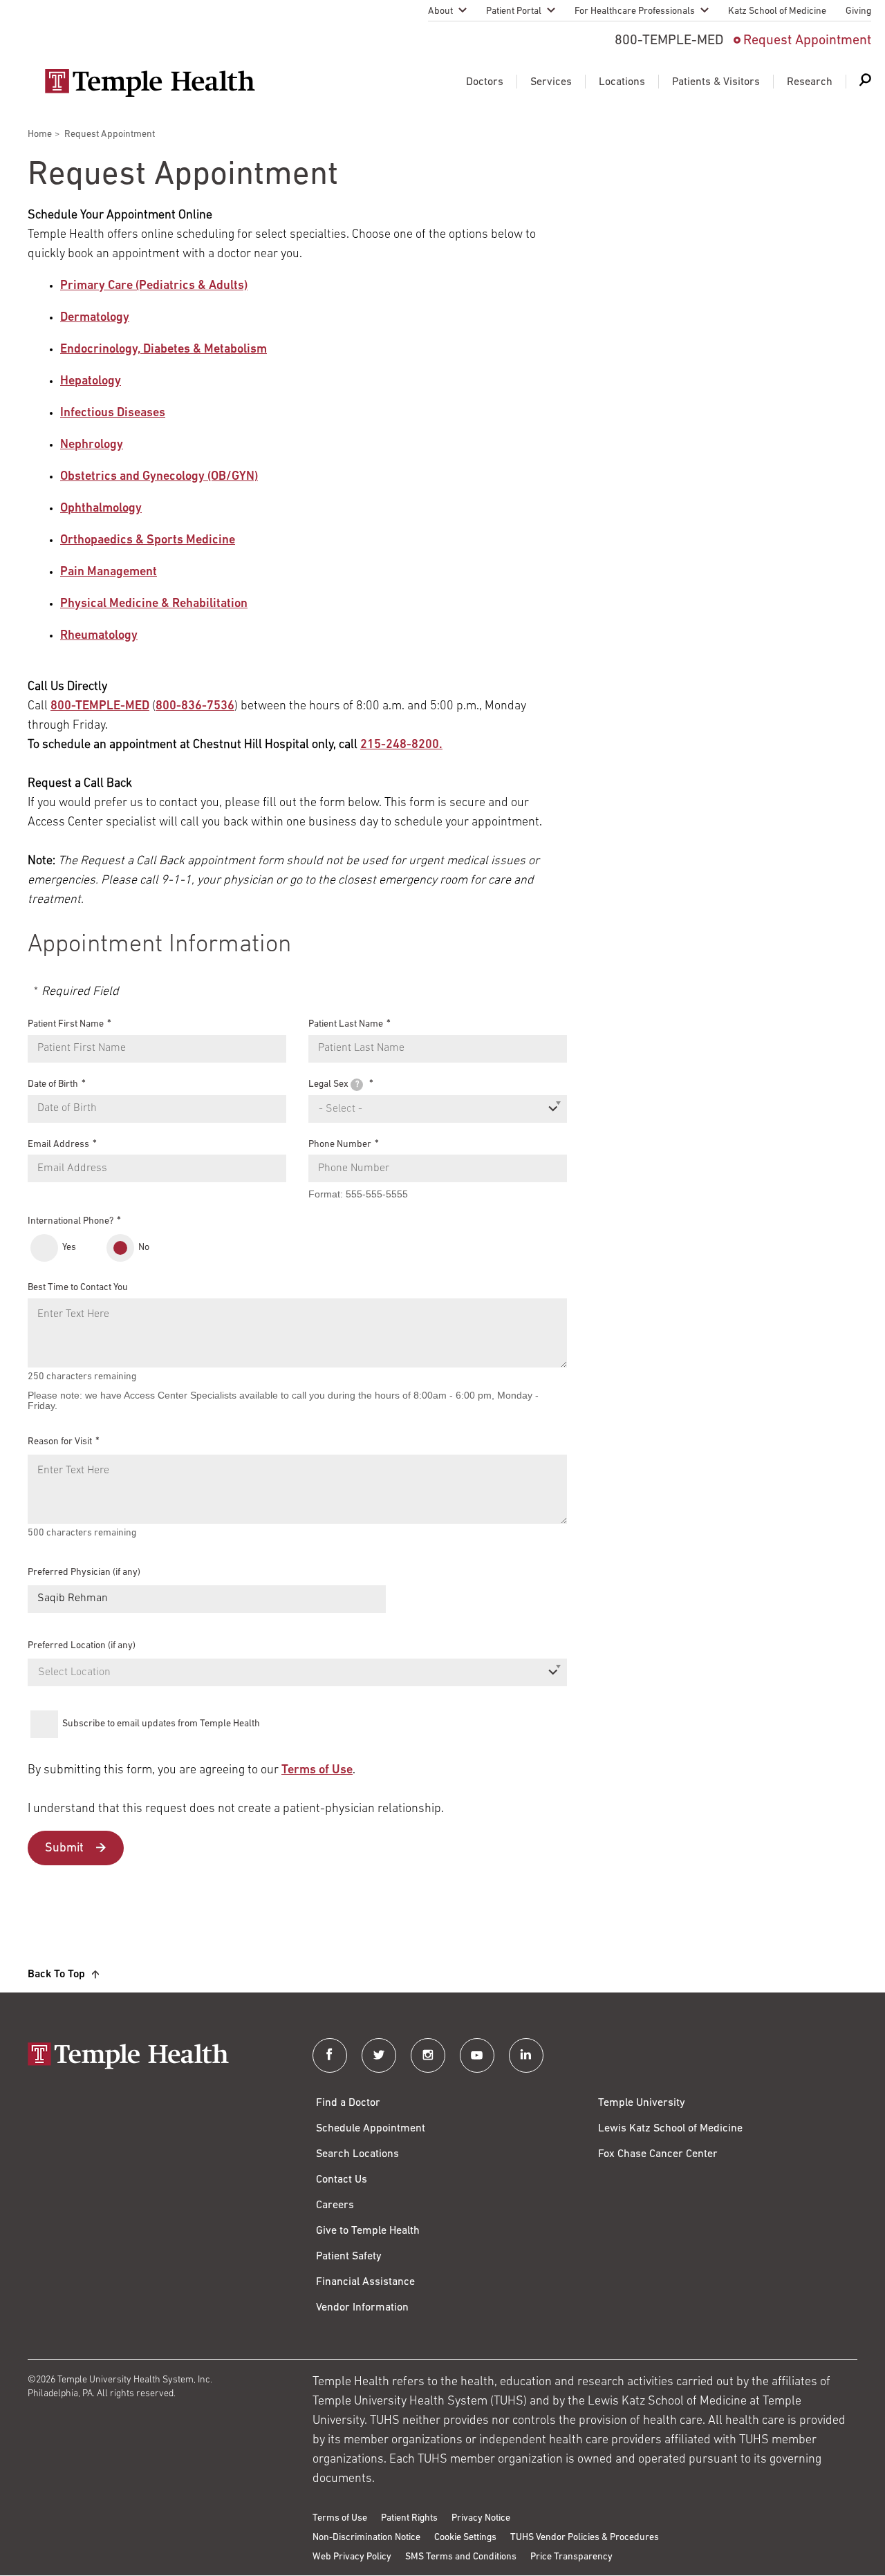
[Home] (156, 2057)
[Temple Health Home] (150, 83)
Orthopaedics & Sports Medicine (148, 541)
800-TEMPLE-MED (100, 707)
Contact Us (342, 2180)
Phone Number (340, 1144)
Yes (69, 1248)
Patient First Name (66, 1024)
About (440, 11)
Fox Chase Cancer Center (658, 2154)
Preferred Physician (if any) (84, 1572)
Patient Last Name (346, 1024)
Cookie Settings (465, 2538)
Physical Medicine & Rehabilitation (154, 604)
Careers (335, 2205)
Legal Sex (334, 1084)
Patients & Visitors (716, 82)
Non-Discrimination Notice (366, 2538)
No (144, 1248)
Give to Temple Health (368, 2231)
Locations (622, 82)
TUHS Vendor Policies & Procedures (585, 2538)
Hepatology (91, 382)
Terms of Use (317, 1771)
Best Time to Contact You (78, 1288)
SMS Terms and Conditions (461, 2557)
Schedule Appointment (371, 2129)
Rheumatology (99, 636)
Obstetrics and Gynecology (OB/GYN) (159, 477)
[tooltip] (357, 1085)
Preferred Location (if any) (82, 1646)
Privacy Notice (481, 2518)
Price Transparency (571, 2557)
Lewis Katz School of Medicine (670, 2129)
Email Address (58, 1144)
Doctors (485, 82)
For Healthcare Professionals (635, 11)
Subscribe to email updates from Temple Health (161, 1724)
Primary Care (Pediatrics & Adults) (154, 286)
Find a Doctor (348, 2103)
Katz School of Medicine (777, 11)
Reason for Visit (60, 1442)
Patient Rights (409, 2518)
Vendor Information (362, 2308)
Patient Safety (349, 2257)
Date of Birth (53, 1084)
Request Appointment (807, 41)
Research (810, 82)
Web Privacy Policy (352, 2557)
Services (551, 82)
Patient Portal (514, 11)
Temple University (642, 2103)
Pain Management (109, 572)
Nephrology (92, 445)
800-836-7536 (195, 707)
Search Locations (357, 2154)
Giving (858, 11)
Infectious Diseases (113, 413)
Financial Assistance (365, 2282)
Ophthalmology (101, 509)
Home (40, 134)
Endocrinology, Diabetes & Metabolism (164, 350)
